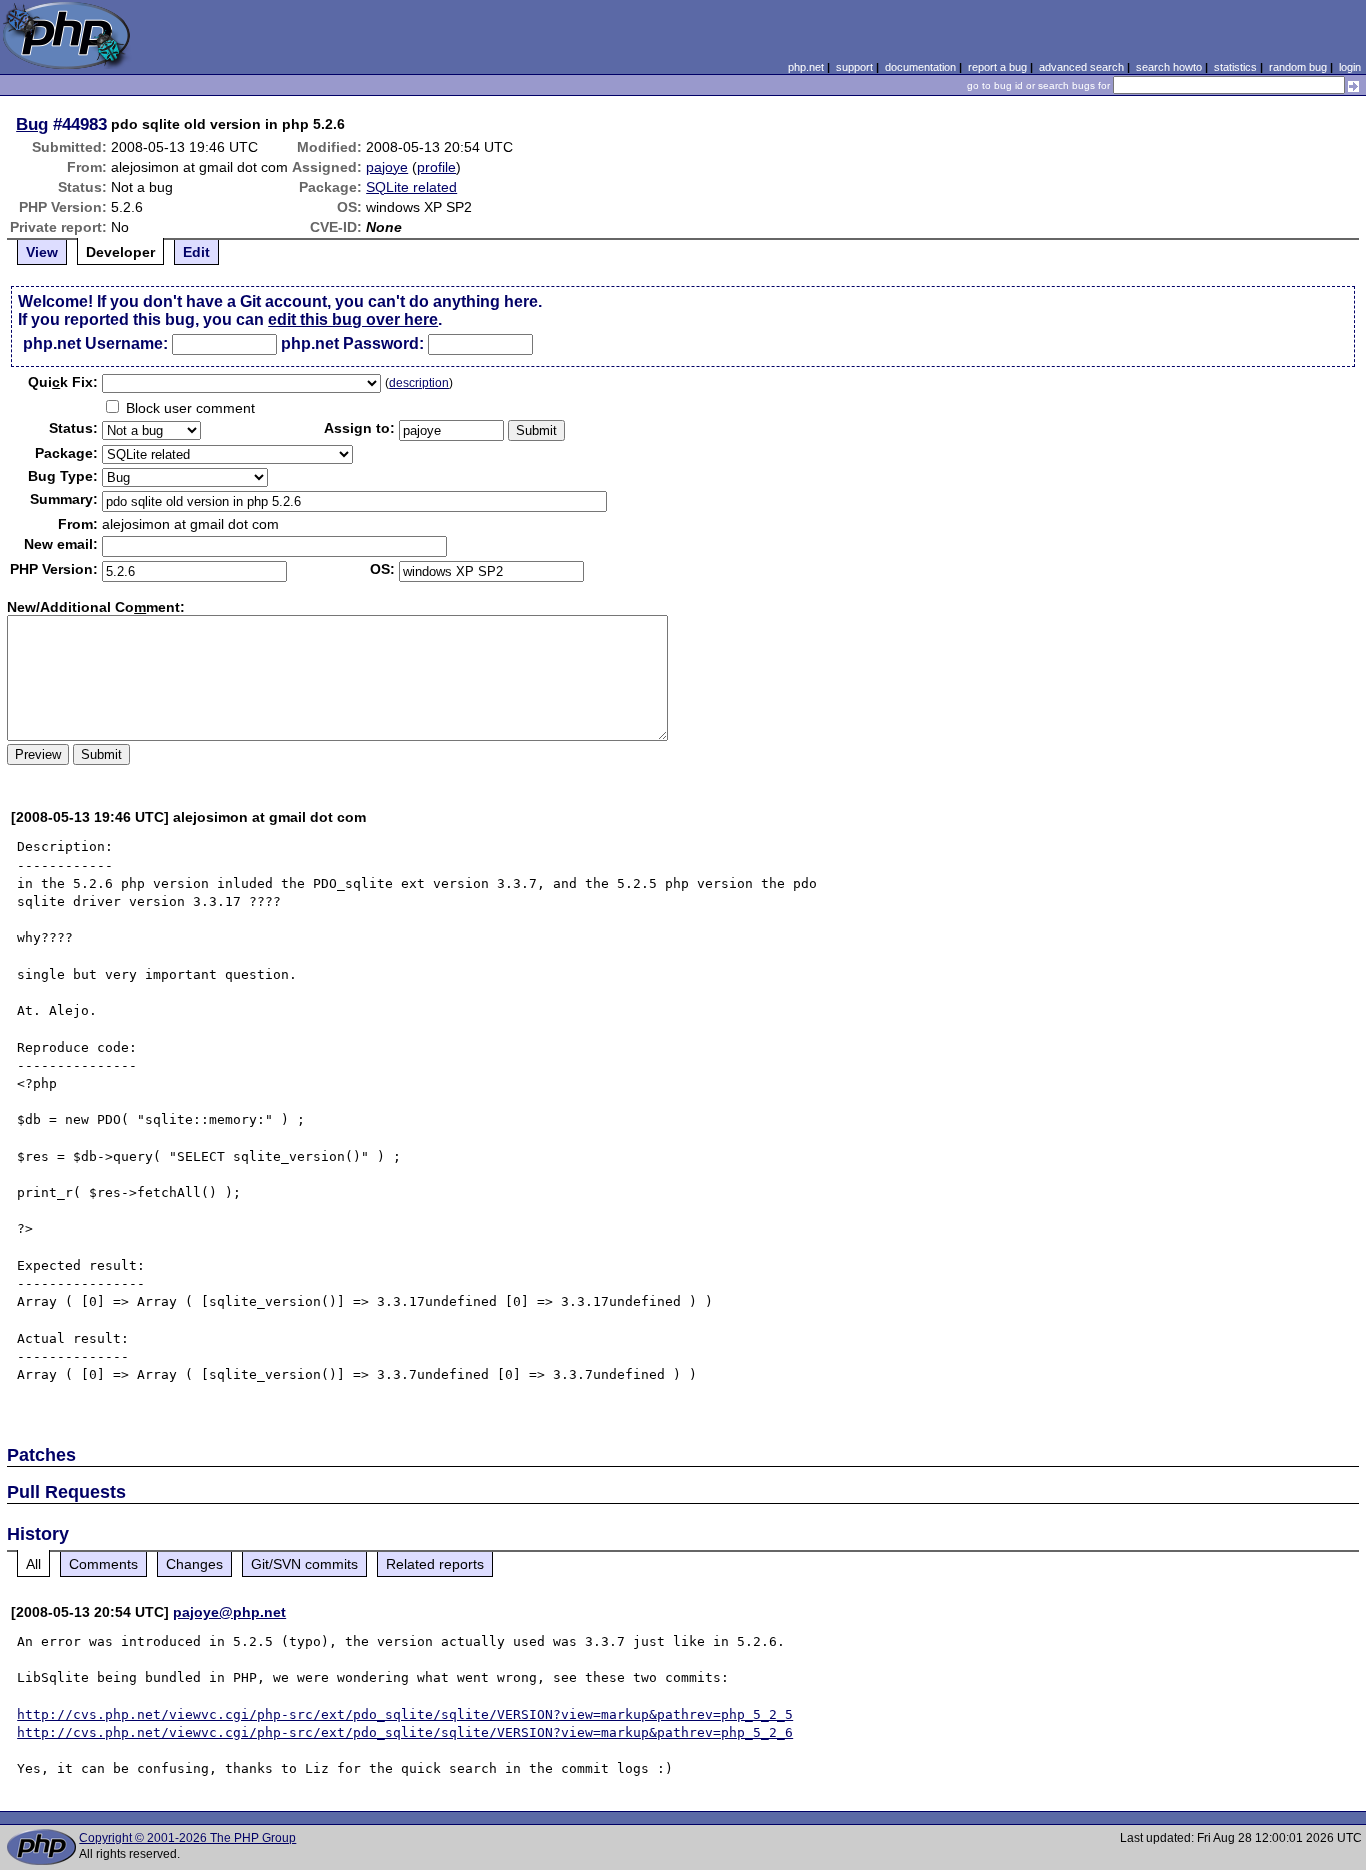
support (854, 67)
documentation (920, 67)
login (1350, 67)
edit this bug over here (353, 319)
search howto (1169, 67)
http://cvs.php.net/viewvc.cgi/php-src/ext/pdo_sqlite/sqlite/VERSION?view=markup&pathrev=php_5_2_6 (405, 1732)
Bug (32, 124)
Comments (103, 1564)
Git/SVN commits (304, 1564)
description (419, 383)
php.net (806, 67)
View (42, 252)
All (33, 1564)
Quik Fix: (63, 382)
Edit (196, 252)
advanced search (1081, 67)
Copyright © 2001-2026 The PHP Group (187, 1838)
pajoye (387, 167)
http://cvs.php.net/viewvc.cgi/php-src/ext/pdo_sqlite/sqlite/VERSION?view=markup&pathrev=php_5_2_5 (405, 1714)
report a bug (997, 67)
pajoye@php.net (229, 1612)
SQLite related (411, 187)
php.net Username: (95, 343)
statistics (1235, 67)
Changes (194, 1564)
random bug (1298, 67)
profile (436, 167)
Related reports (435, 1564)
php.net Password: (352, 343)
